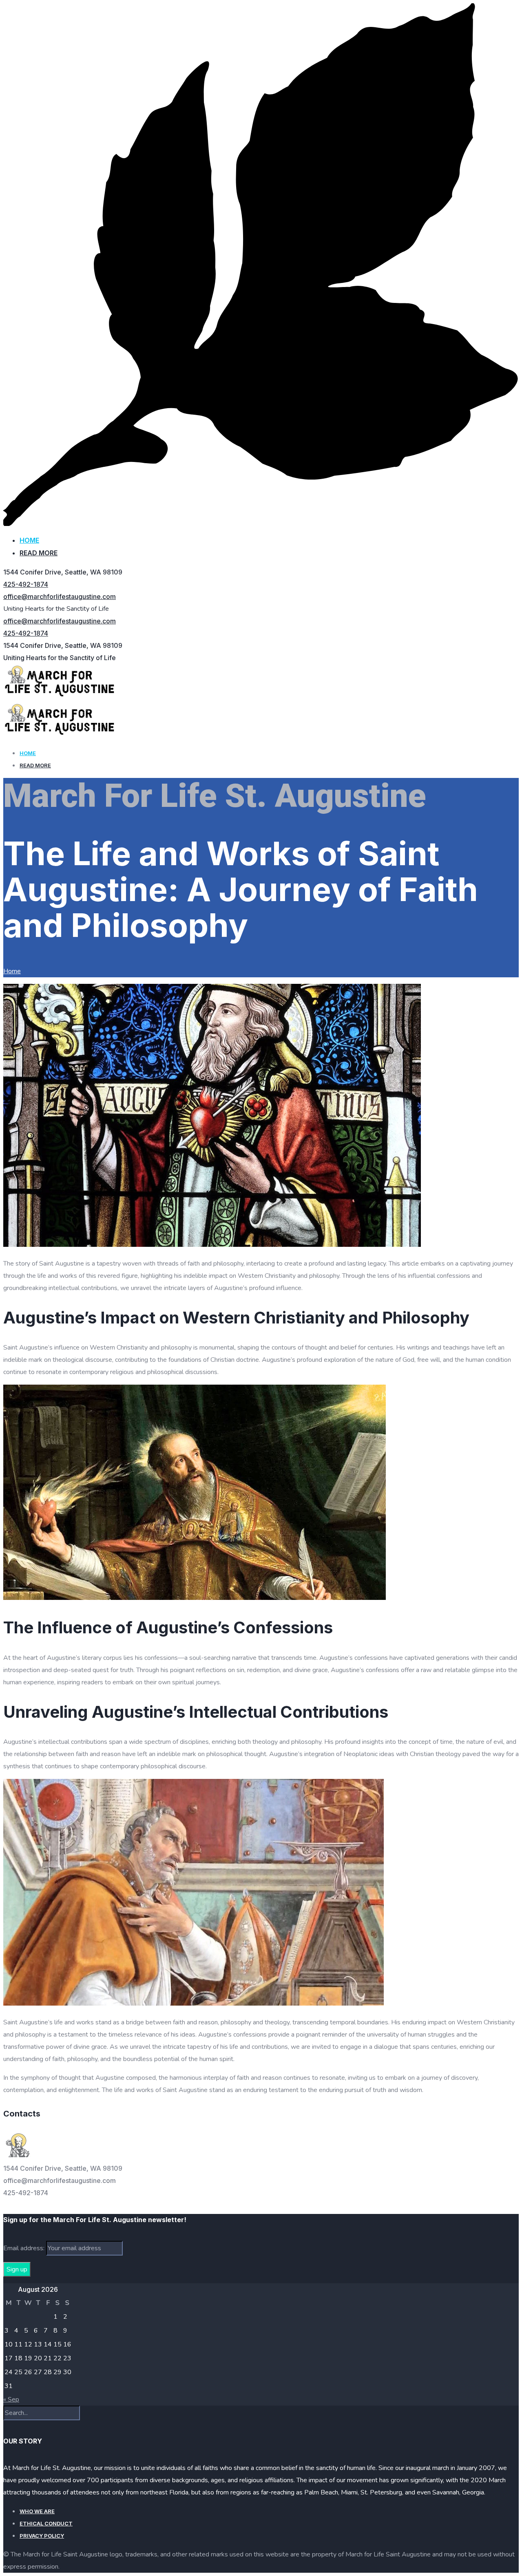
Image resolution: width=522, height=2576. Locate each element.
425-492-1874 (26, 584)
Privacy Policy (42, 2536)
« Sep (11, 2399)
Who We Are (37, 2511)
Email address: (25, 2248)
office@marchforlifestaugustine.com (60, 597)
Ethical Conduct (46, 2523)
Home (29, 540)
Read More (39, 553)
